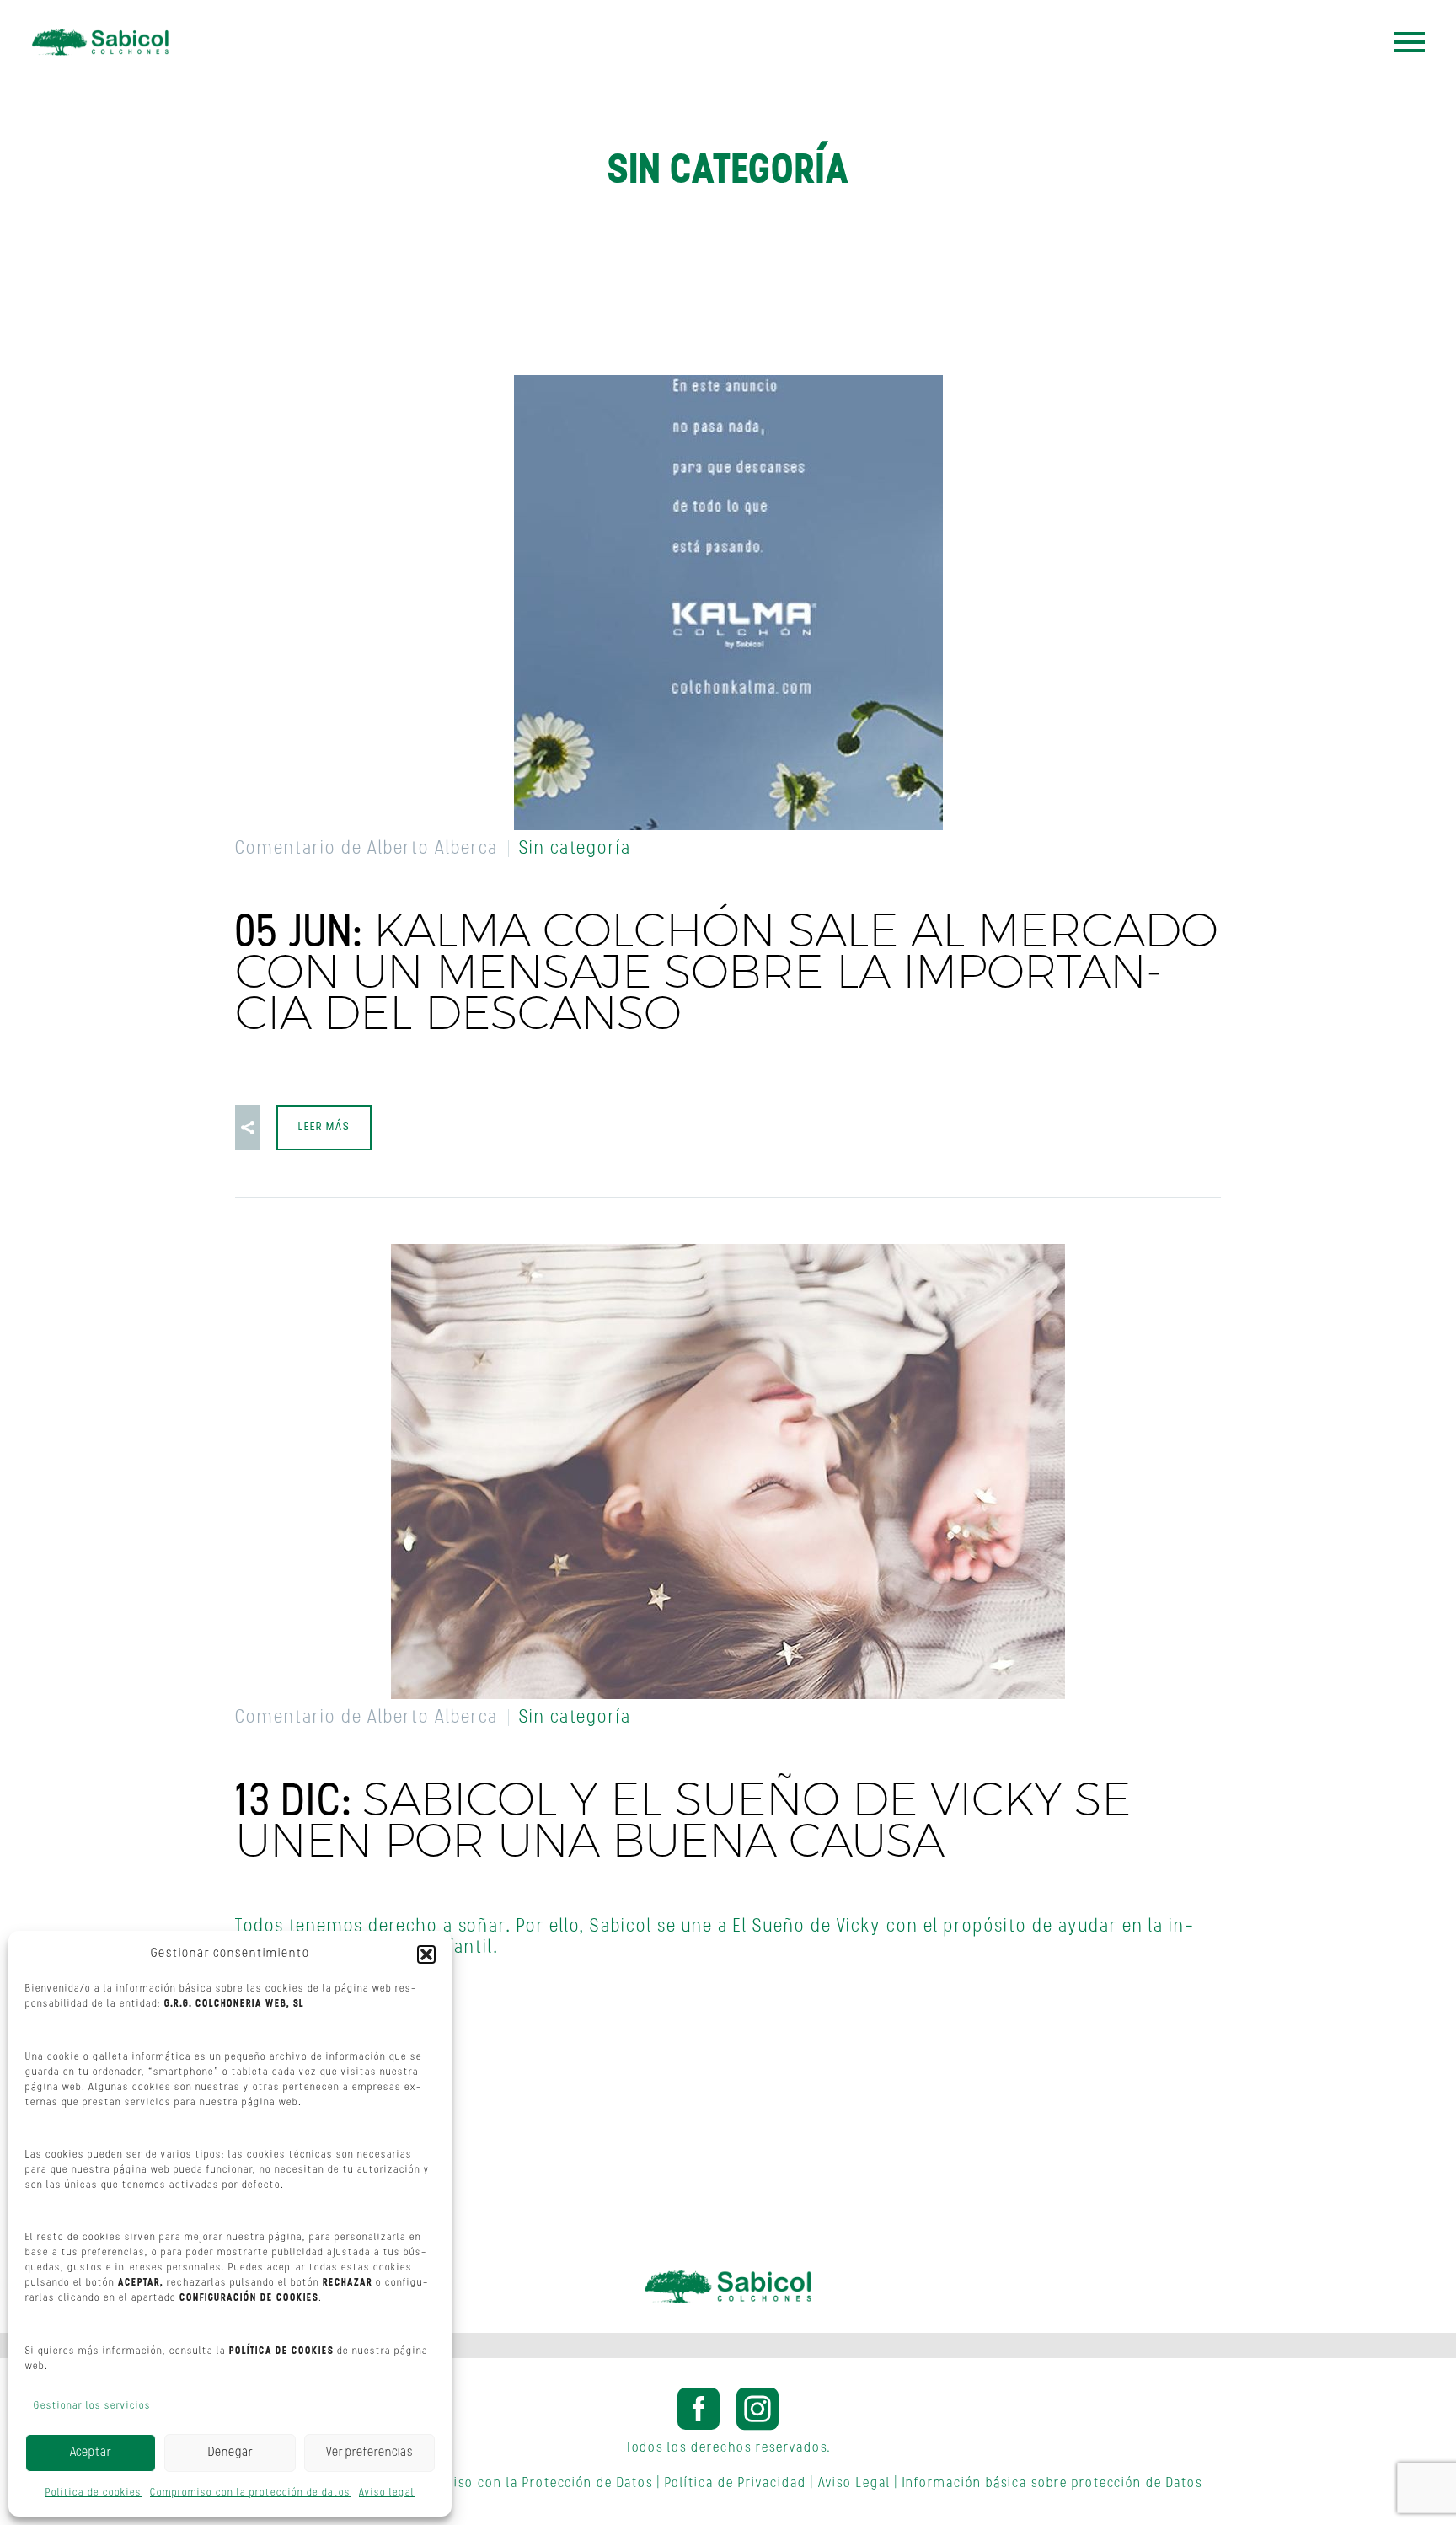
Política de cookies (94, 2493)
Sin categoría (575, 849)
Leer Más (324, 1127)
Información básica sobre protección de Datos (1052, 2484)
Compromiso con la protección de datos (250, 2493)
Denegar (230, 2453)
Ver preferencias (369, 2453)
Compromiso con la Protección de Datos (522, 2484)
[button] (426, 1954)
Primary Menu (1410, 42)
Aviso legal (387, 2493)
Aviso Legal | (858, 2484)
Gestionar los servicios (92, 2406)
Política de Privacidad (736, 2484)
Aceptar (91, 2453)
